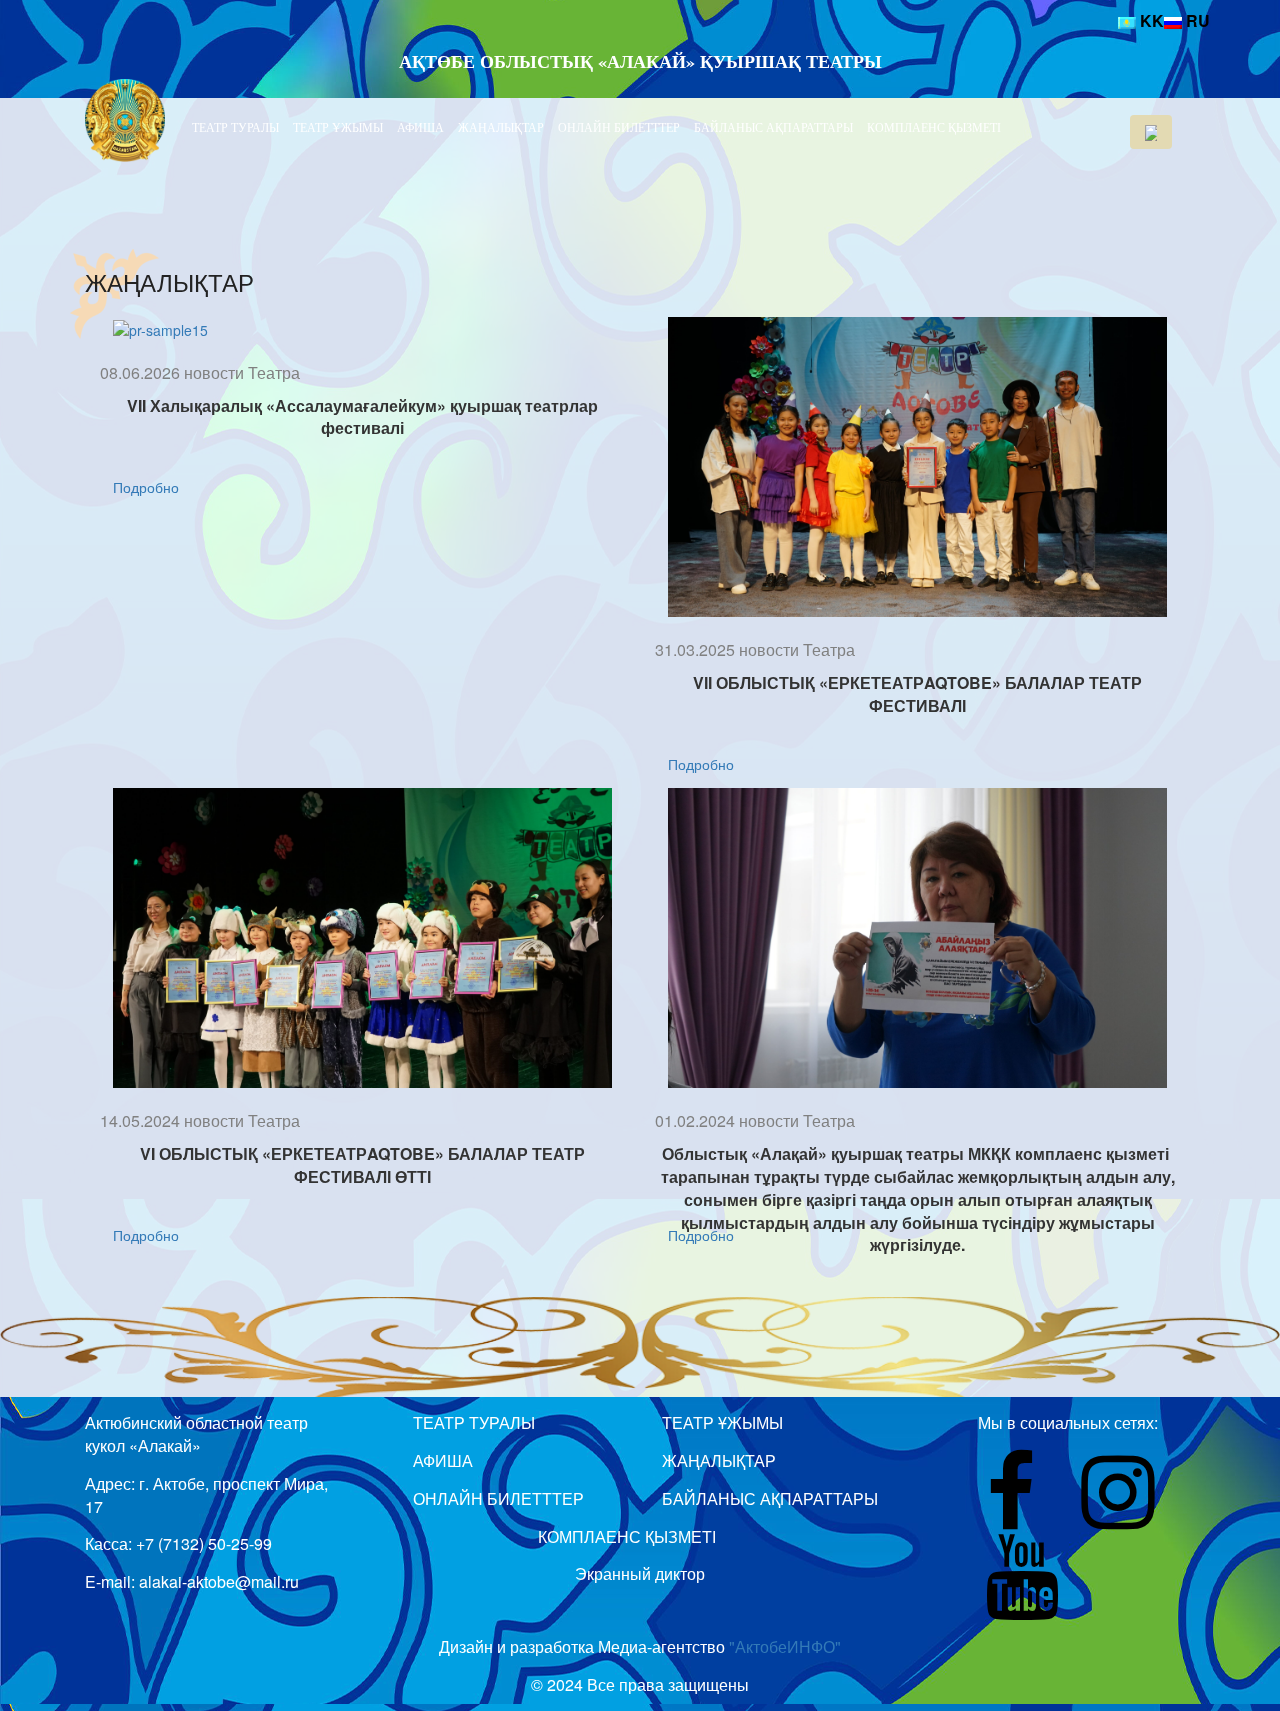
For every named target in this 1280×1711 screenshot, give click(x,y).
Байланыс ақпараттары (773, 127)
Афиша (420, 127)
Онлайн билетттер (619, 127)
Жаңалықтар (501, 127)
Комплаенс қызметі (934, 127)
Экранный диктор (640, 1573)
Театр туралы (235, 127)
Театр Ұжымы (338, 127)
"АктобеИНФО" (785, 1646)
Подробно (146, 487)
